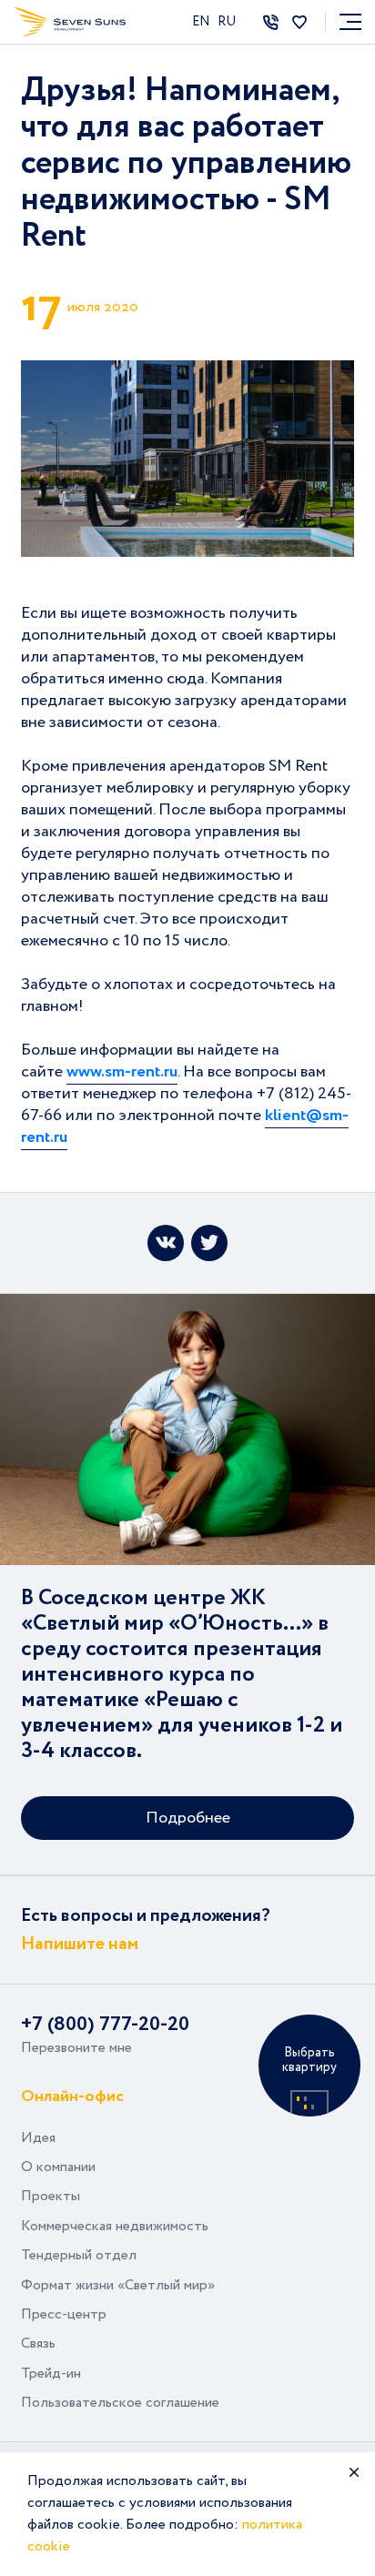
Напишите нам (80, 1944)
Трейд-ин (51, 2374)
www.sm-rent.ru (122, 1072)
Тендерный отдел (79, 2255)
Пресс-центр (64, 2314)
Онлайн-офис (72, 2095)
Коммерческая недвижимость (115, 2226)
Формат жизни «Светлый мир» (118, 2285)
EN (202, 22)
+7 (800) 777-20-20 (105, 2025)
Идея (38, 2138)
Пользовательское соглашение (120, 2403)
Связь (38, 2344)
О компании (58, 2167)
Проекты (51, 2196)
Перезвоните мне (76, 2048)
